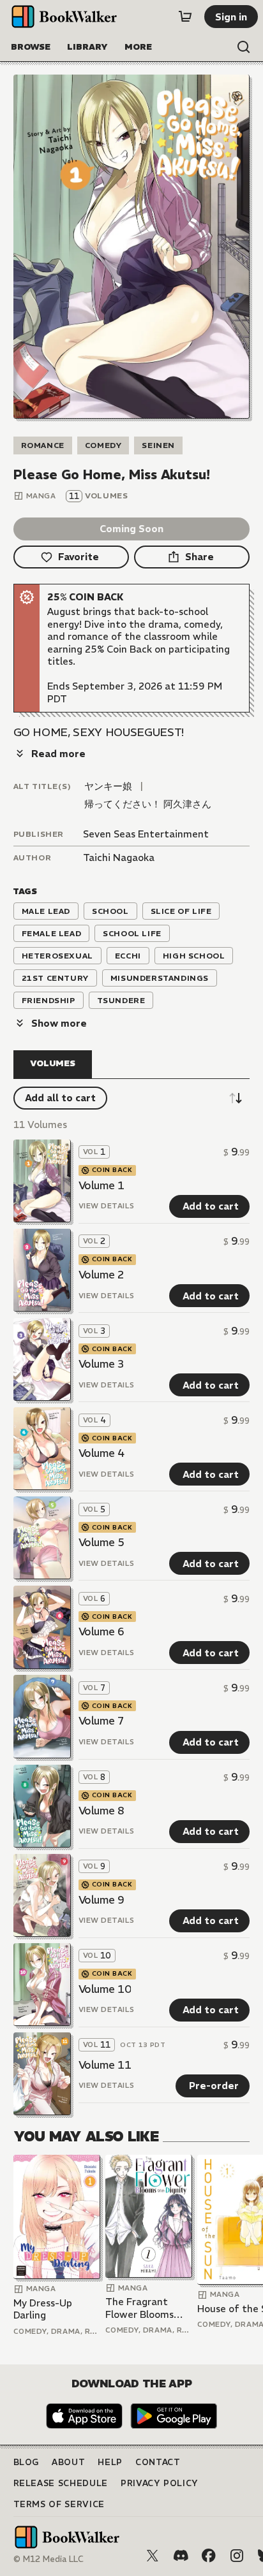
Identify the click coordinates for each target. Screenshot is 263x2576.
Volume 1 (101, 1185)
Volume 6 (101, 1632)
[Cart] (185, 17)
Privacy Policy (160, 2483)
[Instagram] (237, 2556)
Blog (26, 2462)
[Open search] (244, 47)
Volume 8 (101, 1811)
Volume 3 (101, 1364)
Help (110, 2462)
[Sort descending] (236, 1098)
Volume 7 (101, 1721)
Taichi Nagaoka (119, 857)
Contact (158, 2462)
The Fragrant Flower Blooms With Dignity (139, 2308)
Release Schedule (61, 2483)
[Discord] (181, 2556)
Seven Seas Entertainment (146, 834)
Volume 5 (101, 1542)
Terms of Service (59, 2504)
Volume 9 (101, 1900)
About (68, 2462)
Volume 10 (105, 1989)
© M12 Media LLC (49, 2559)
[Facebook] (209, 2556)
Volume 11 (105, 2065)
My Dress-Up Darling (43, 2309)
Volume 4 (101, 1453)
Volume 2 (101, 1275)
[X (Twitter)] (153, 2556)
